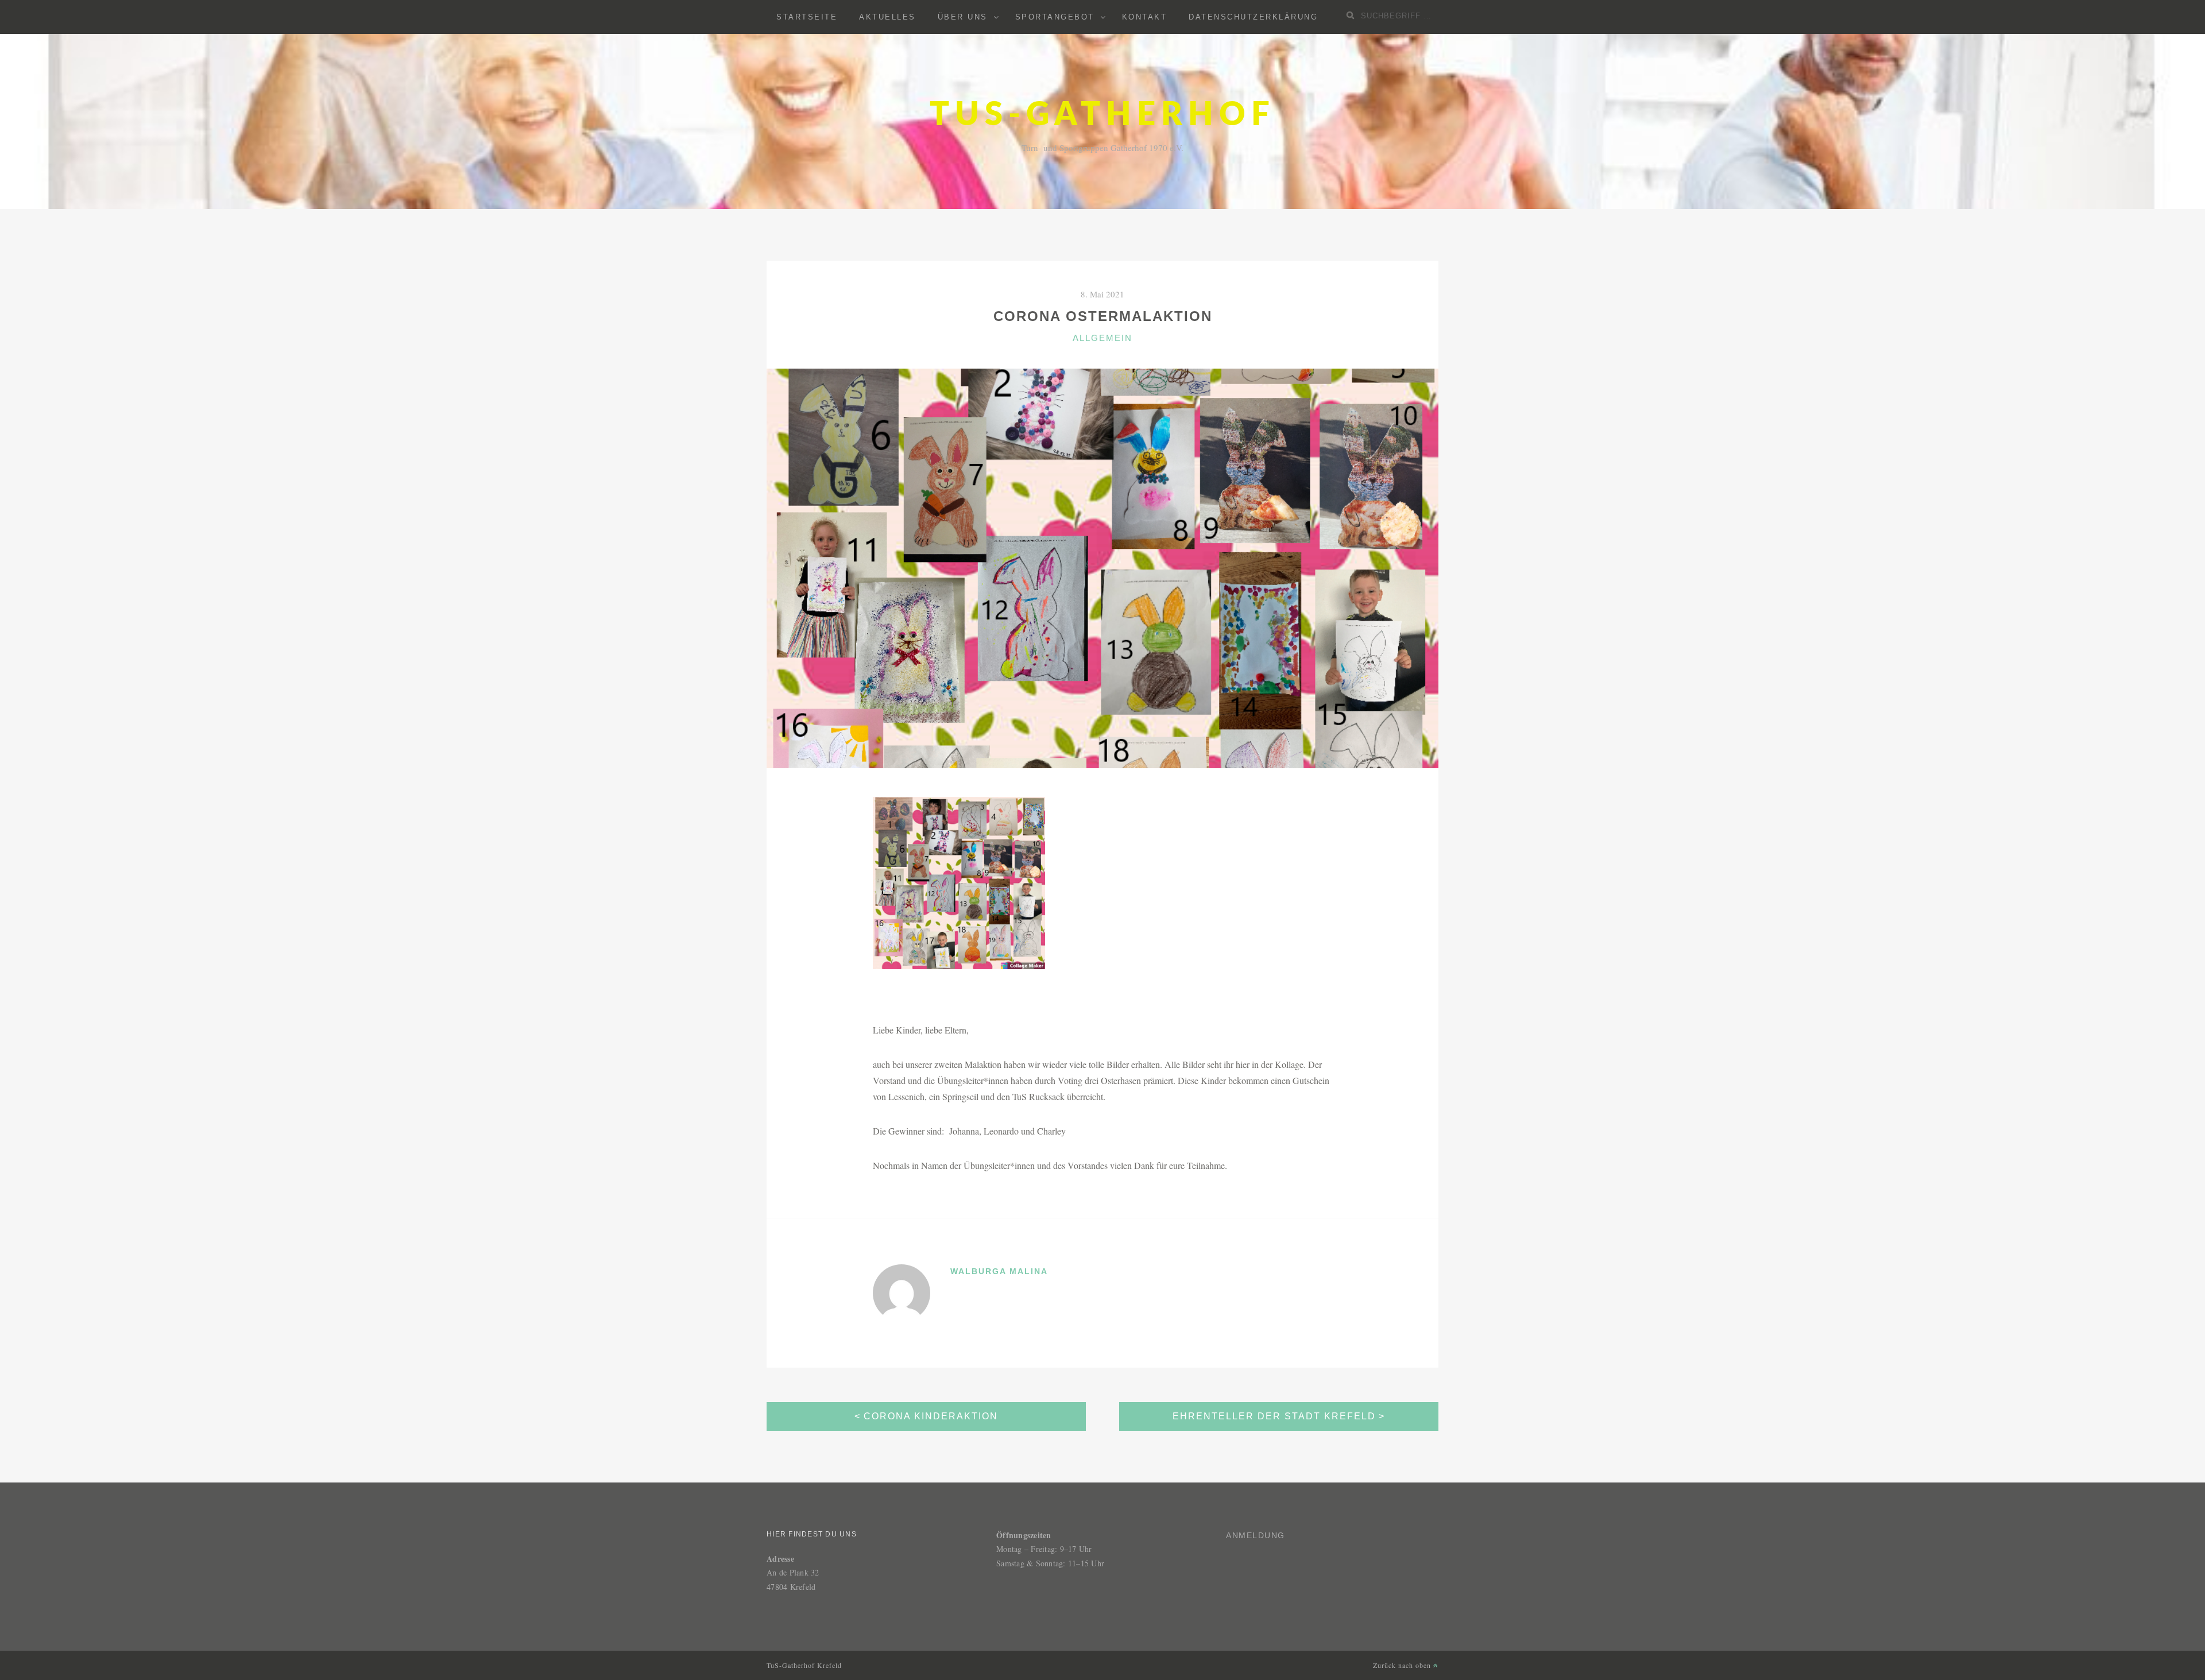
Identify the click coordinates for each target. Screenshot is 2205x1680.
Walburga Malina (999, 1271)
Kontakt (1145, 17)
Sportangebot (1055, 17)
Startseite (807, 17)
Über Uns (963, 17)
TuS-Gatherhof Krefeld (804, 1665)
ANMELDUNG (1256, 1535)
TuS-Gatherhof (1102, 115)
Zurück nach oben (1403, 1665)
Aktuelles (887, 17)
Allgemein (1102, 338)
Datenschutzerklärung (1253, 17)
